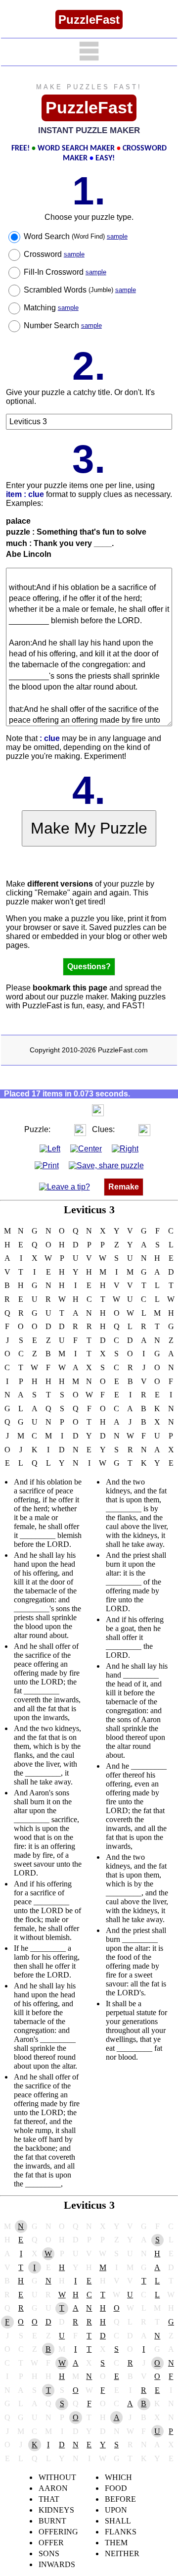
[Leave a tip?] (65, 1187)
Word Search (76, 236)
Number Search (63, 325)
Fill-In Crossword (65, 272)
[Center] (86, 1148)
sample (117, 236)
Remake (124, 1187)
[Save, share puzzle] (106, 1165)
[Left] (50, 1148)
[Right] (125, 1148)
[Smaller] (78, 1110)
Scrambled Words (80, 290)
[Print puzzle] (47, 1165)
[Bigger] (98, 1110)
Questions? (89, 966)
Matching (51, 308)
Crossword (54, 254)
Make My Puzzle (89, 828)
